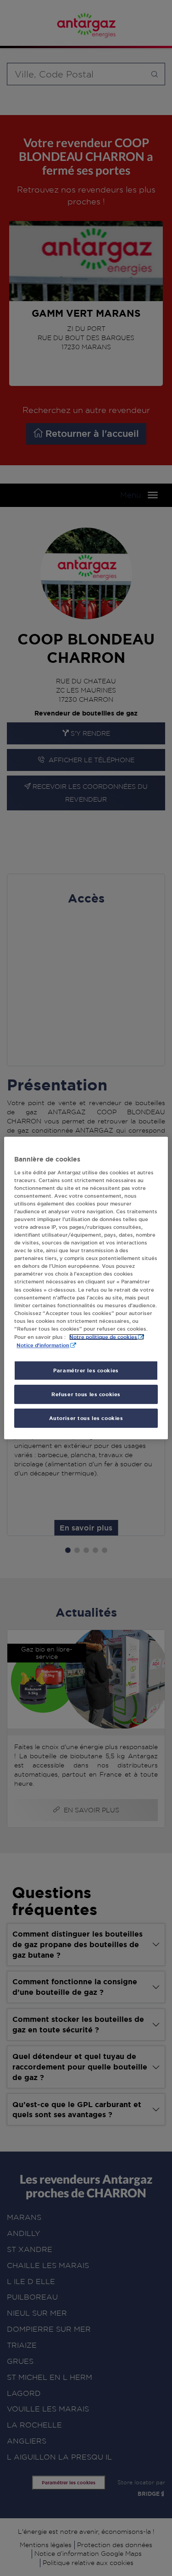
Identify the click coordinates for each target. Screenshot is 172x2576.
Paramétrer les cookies (86, 1370)
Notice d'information (43, 1345)
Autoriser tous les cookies (86, 1418)
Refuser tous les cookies (86, 1394)
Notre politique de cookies (103, 1337)
